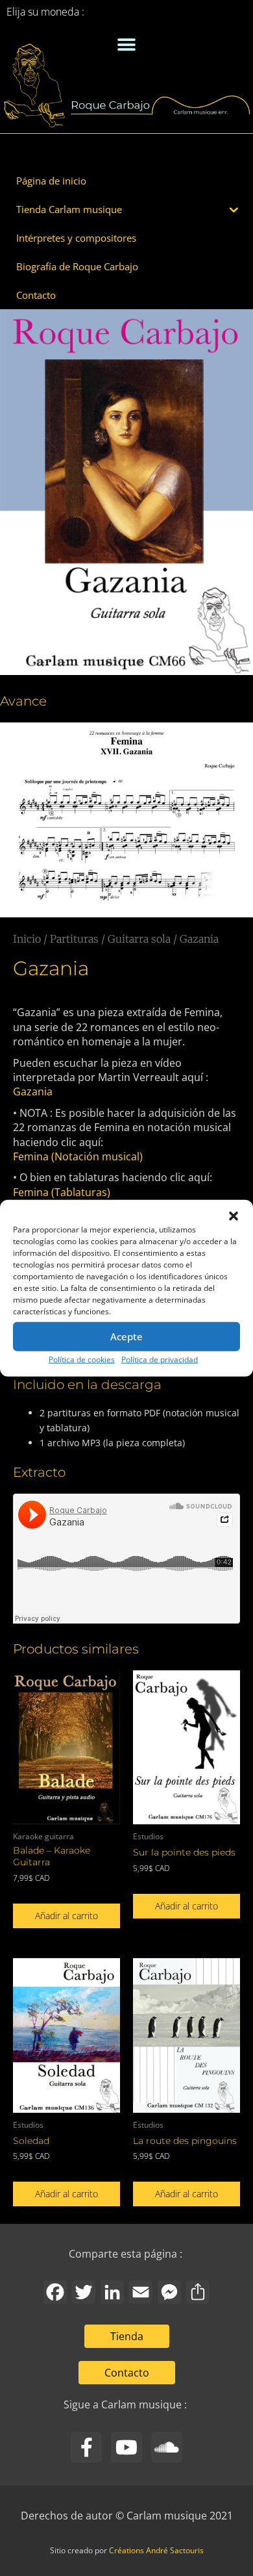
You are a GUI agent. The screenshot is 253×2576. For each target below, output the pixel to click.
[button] (234, 1216)
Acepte (126, 1336)
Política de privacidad (160, 1359)
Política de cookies (82, 1359)
